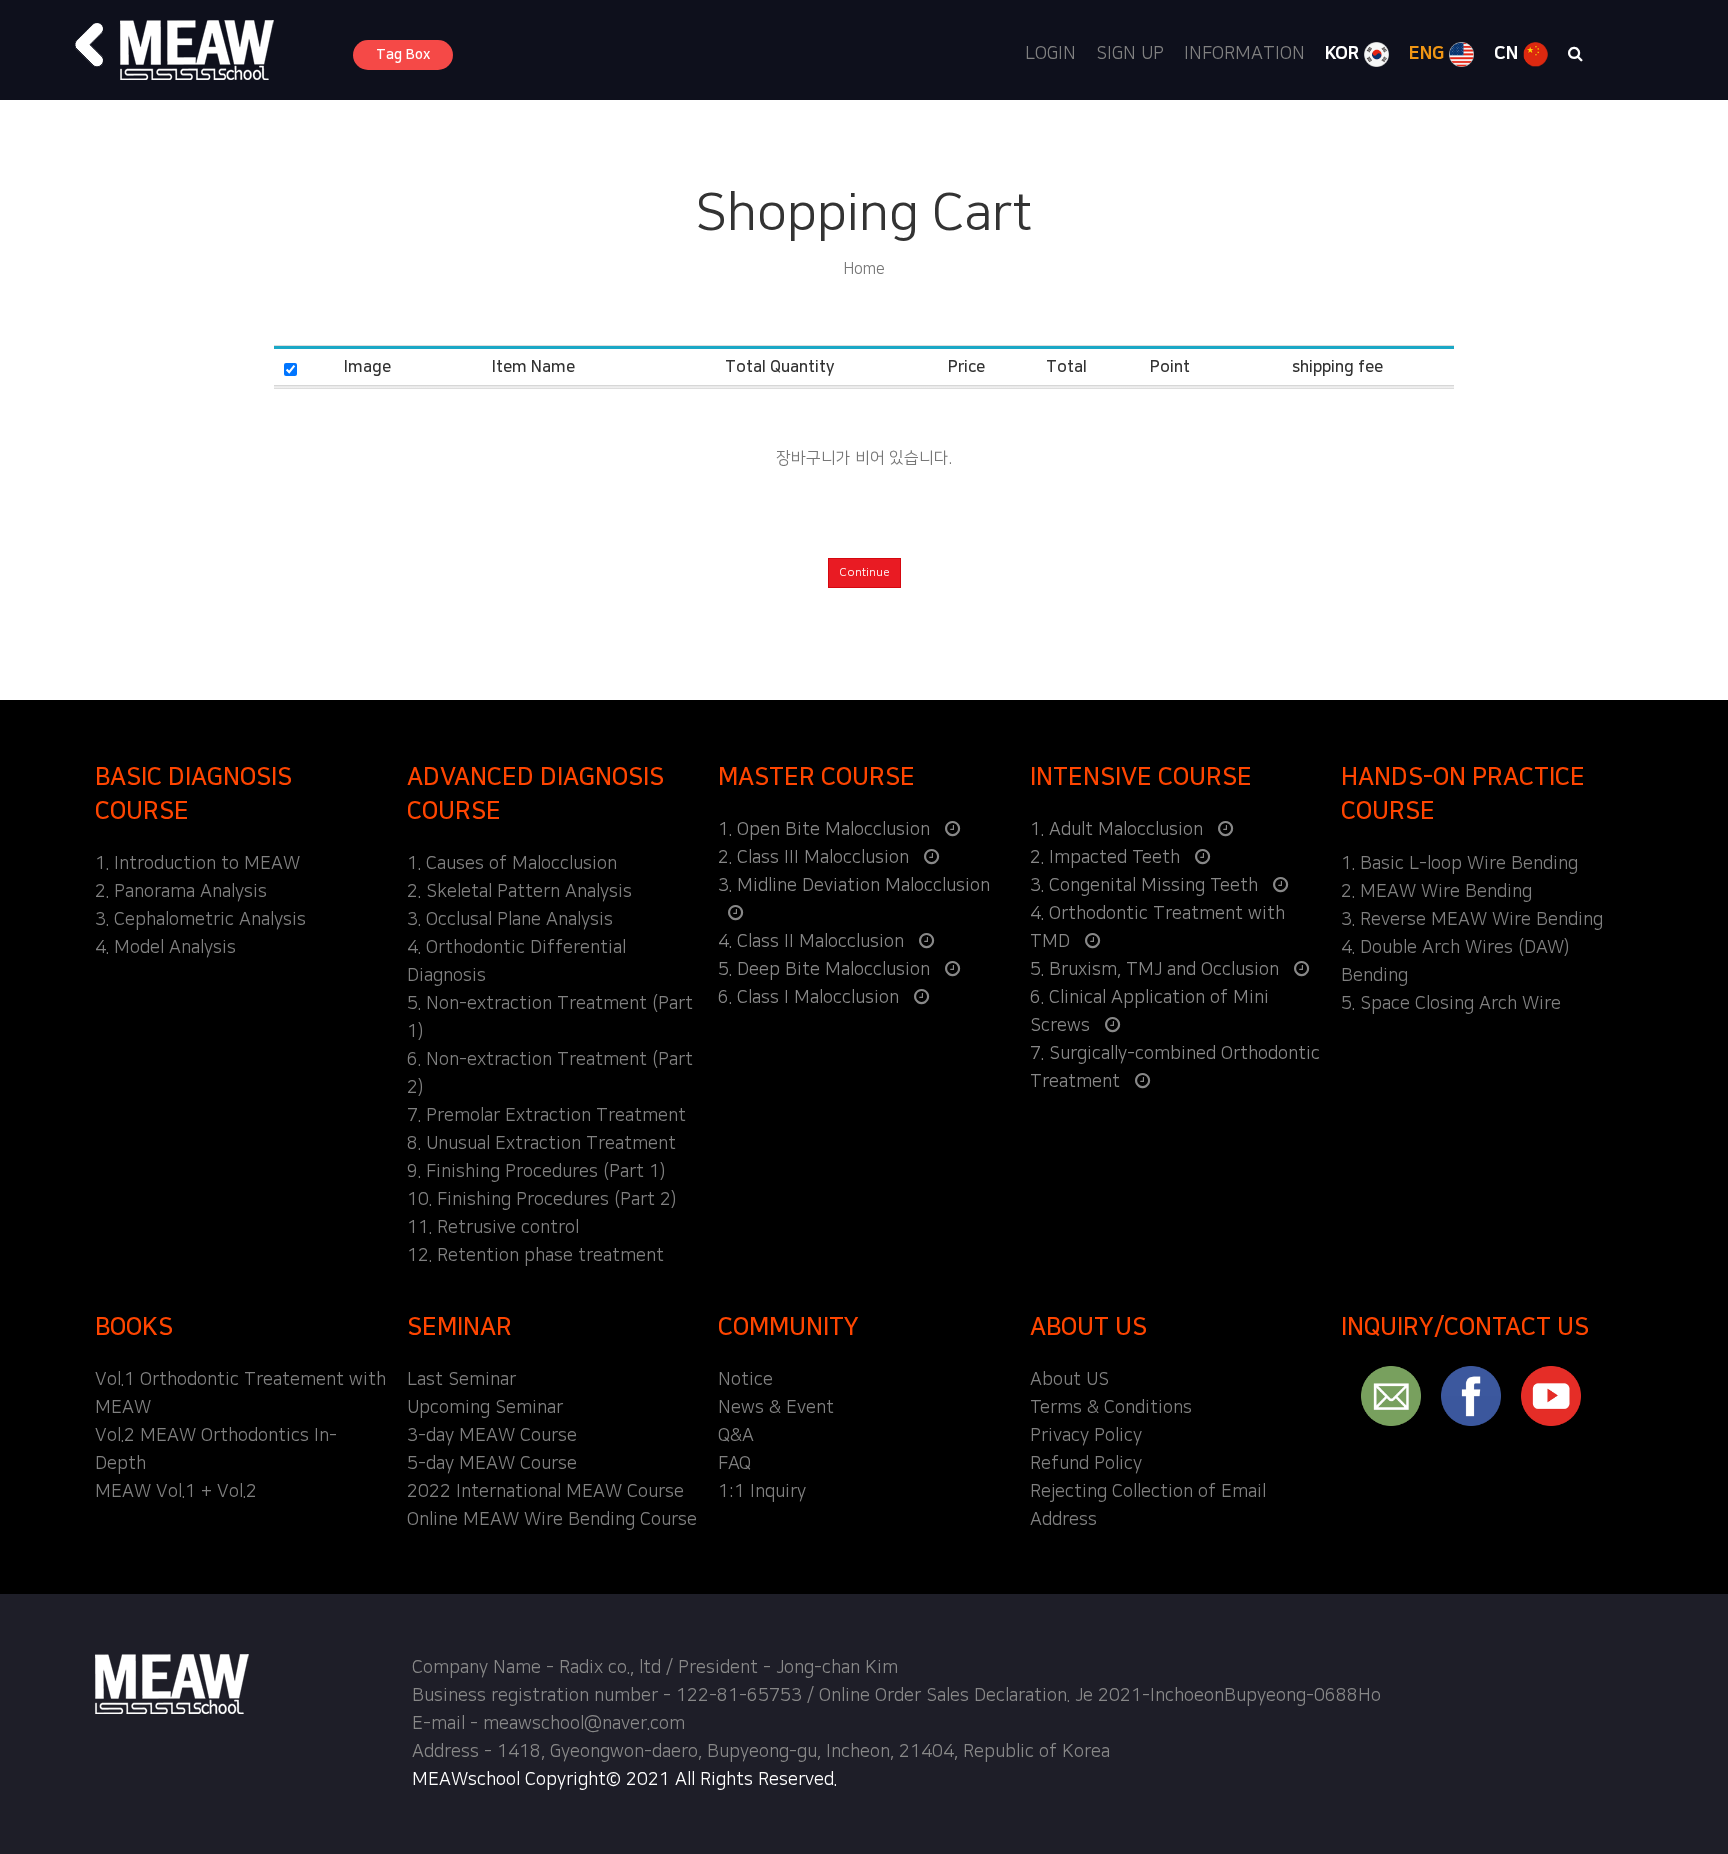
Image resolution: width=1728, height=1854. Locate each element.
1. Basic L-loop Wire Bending (1459, 864)
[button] (90, 45)
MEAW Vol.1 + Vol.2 (176, 1492)
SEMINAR (459, 1327)
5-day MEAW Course (492, 1464)
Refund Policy (1086, 1464)
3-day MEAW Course (492, 1436)
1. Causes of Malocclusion (512, 864)
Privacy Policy (1086, 1436)
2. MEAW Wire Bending (1436, 892)
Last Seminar (461, 1380)
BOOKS (134, 1327)
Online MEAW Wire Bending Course (552, 1520)
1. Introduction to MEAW (197, 864)
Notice (745, 1380)
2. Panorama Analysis (181, 892)
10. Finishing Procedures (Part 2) (541, 1200)
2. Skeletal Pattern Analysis (519, 892)
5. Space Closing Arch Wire (1451, 1004)
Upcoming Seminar (485, 1408)
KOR (1344, 54)
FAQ (734, 1464)
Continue (864, 572)
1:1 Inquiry (762, 1492)
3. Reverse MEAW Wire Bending (1472, 920)
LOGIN (1050, 54)
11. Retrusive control (493, 1228)
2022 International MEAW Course (545, 1492)
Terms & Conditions (1111, 1408)
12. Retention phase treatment (535, 1256)
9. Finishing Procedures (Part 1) (536, 1172)
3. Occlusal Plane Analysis (510, 920)
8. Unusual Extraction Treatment (541, 1144)
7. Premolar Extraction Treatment (546, 1116)
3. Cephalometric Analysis (200, 920)
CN (1508, 54)
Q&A (736, 1436)
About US (1069, 1380)
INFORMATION (1244, 54)
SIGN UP (1130, 54)
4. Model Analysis (165, 948)
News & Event (776, 1408)
